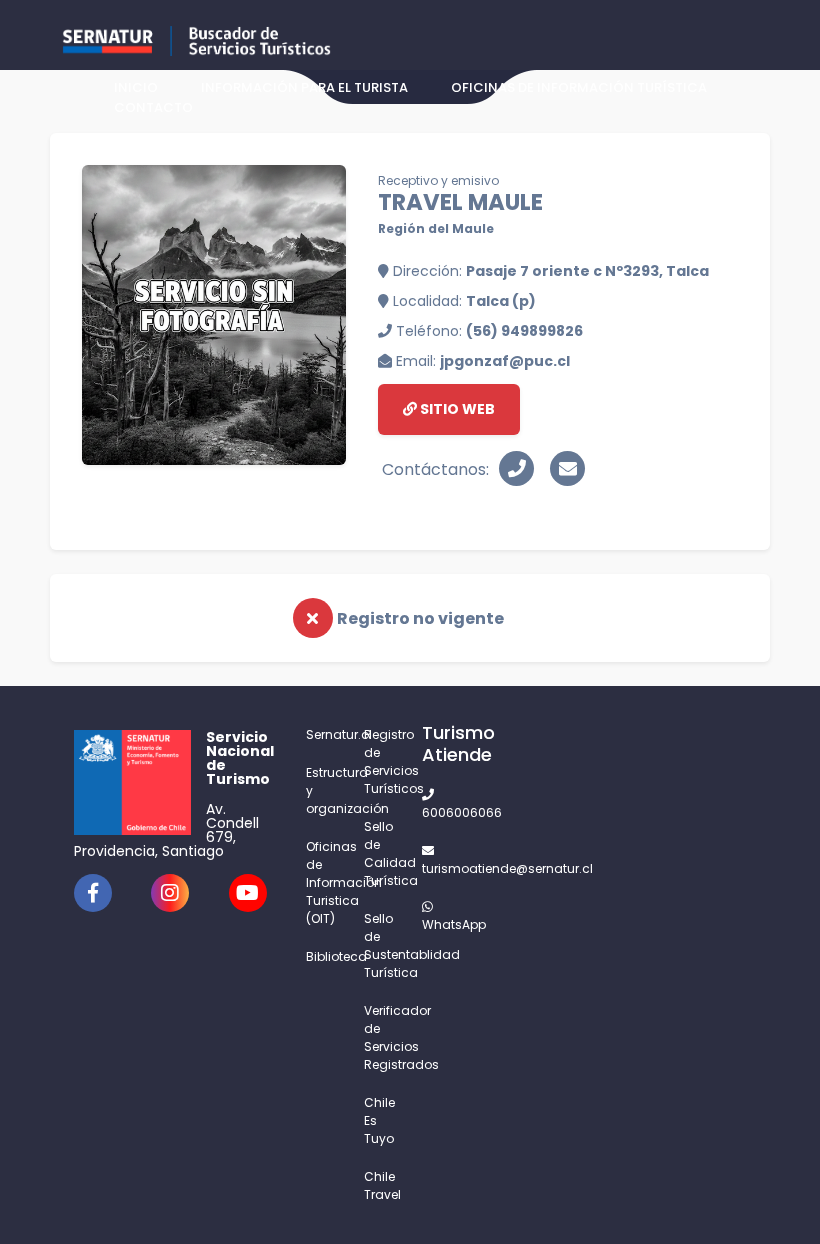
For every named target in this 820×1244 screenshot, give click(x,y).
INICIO (136, 87)
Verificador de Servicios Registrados (381, 1037)
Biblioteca (323, 956)
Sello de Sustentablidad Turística (381, 945)
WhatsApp (439, 924)
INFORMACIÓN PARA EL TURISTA (304, 87)
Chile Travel (381, 1185)
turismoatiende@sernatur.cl (439, 868)
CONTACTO (153, 107)
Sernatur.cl (323, 734)
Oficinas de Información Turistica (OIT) (323, 882)
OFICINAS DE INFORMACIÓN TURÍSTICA (579, 87)
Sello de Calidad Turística (381, 853)
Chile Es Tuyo (379, 1120)
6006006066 (439, 812)
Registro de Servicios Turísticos (381, 761)
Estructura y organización (323, 790)
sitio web (456, 409)
